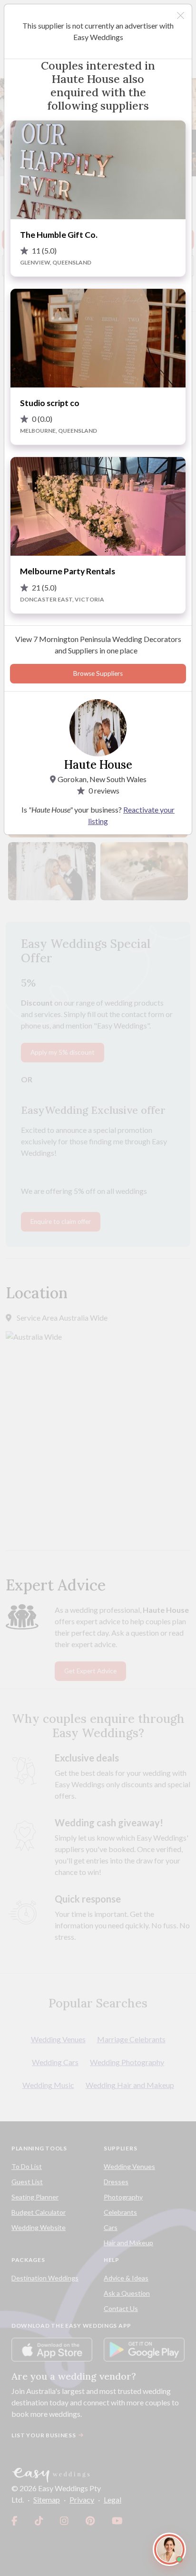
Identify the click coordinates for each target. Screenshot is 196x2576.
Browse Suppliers (98, 673)
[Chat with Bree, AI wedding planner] (169, 2549)
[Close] (181, 15)
